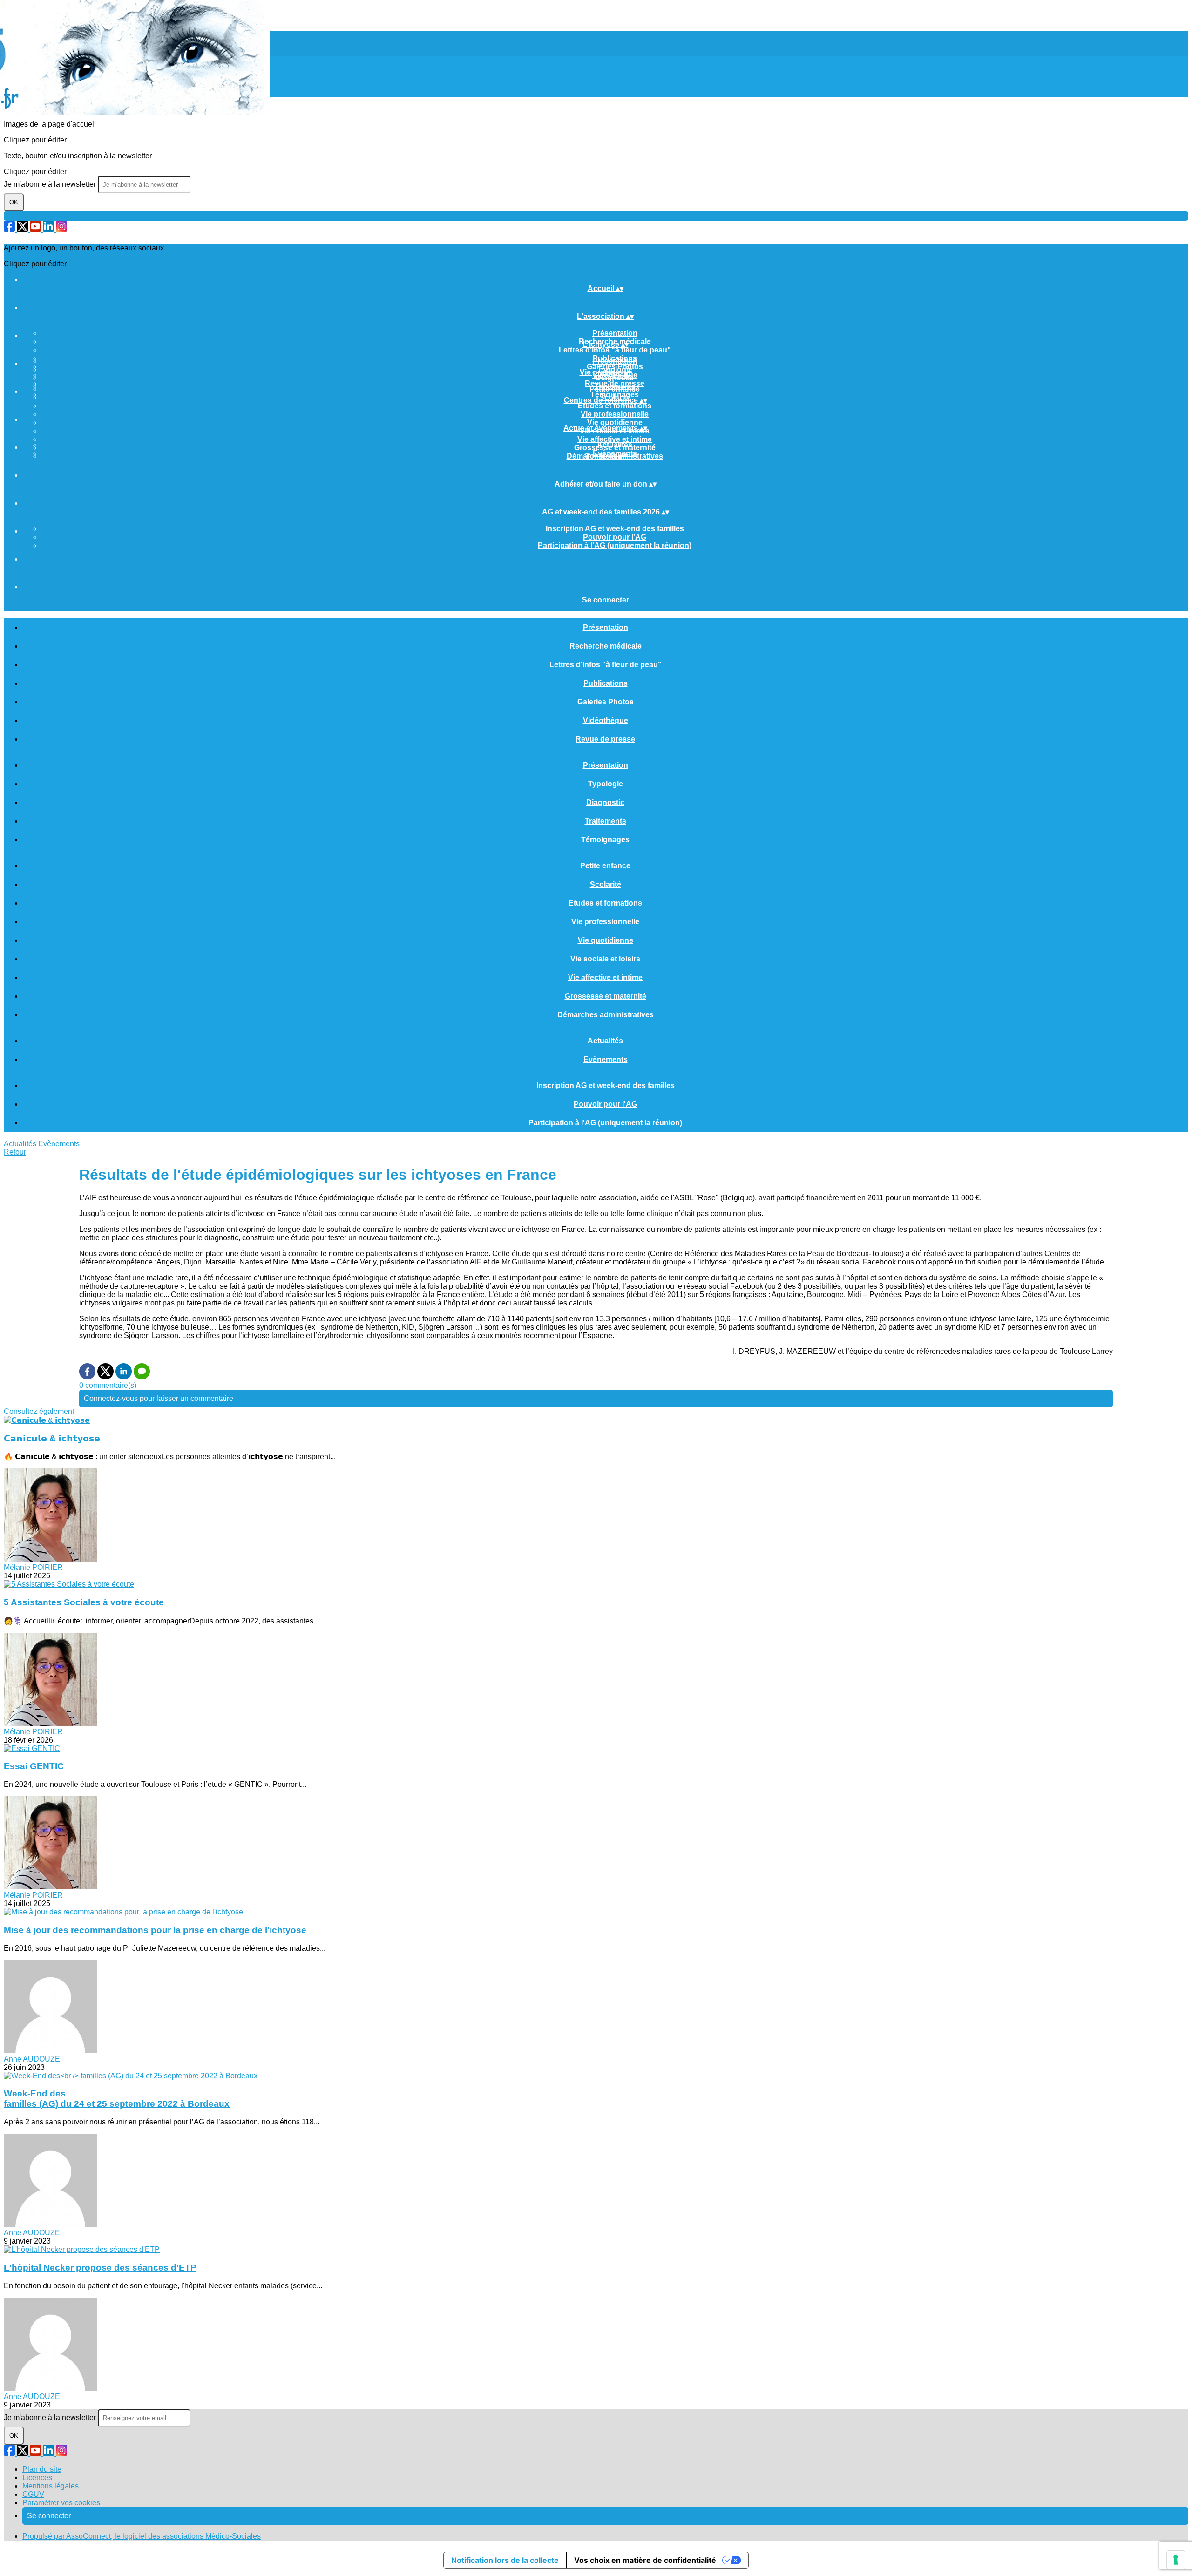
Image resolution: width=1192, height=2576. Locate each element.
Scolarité (606, 884)
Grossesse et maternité (606, 996)
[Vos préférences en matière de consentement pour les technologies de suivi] (1176, 2560)
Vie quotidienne (615, 423)
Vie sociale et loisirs (605, 959)
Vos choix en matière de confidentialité (645, 2560)
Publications (606, 683)
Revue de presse (605, 739)
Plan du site (42, 2469)
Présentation (615, 333)
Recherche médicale (606, 646)
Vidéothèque (606, 720)
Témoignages (605, 840)
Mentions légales (51, 2486)
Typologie (606, 784)
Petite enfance (615, 389)
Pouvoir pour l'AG (615, 537)
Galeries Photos (606, 702)
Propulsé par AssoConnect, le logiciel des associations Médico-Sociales (142, 2536)
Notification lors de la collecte (505, 2560)
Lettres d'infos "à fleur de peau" (615, 350)
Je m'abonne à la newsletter (51, 184)
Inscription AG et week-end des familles (615, 529)
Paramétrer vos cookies (61, 2503)
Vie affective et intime (615, 439)
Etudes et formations (615, 406)
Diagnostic (615, 378)
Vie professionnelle (615, 414)
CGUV (33, 2494)
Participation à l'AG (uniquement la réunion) (615, 545)
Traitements (606, 821)
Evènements (606, 1059)
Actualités (615, 445)
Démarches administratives (606, 1015)
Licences (37, 2478)
